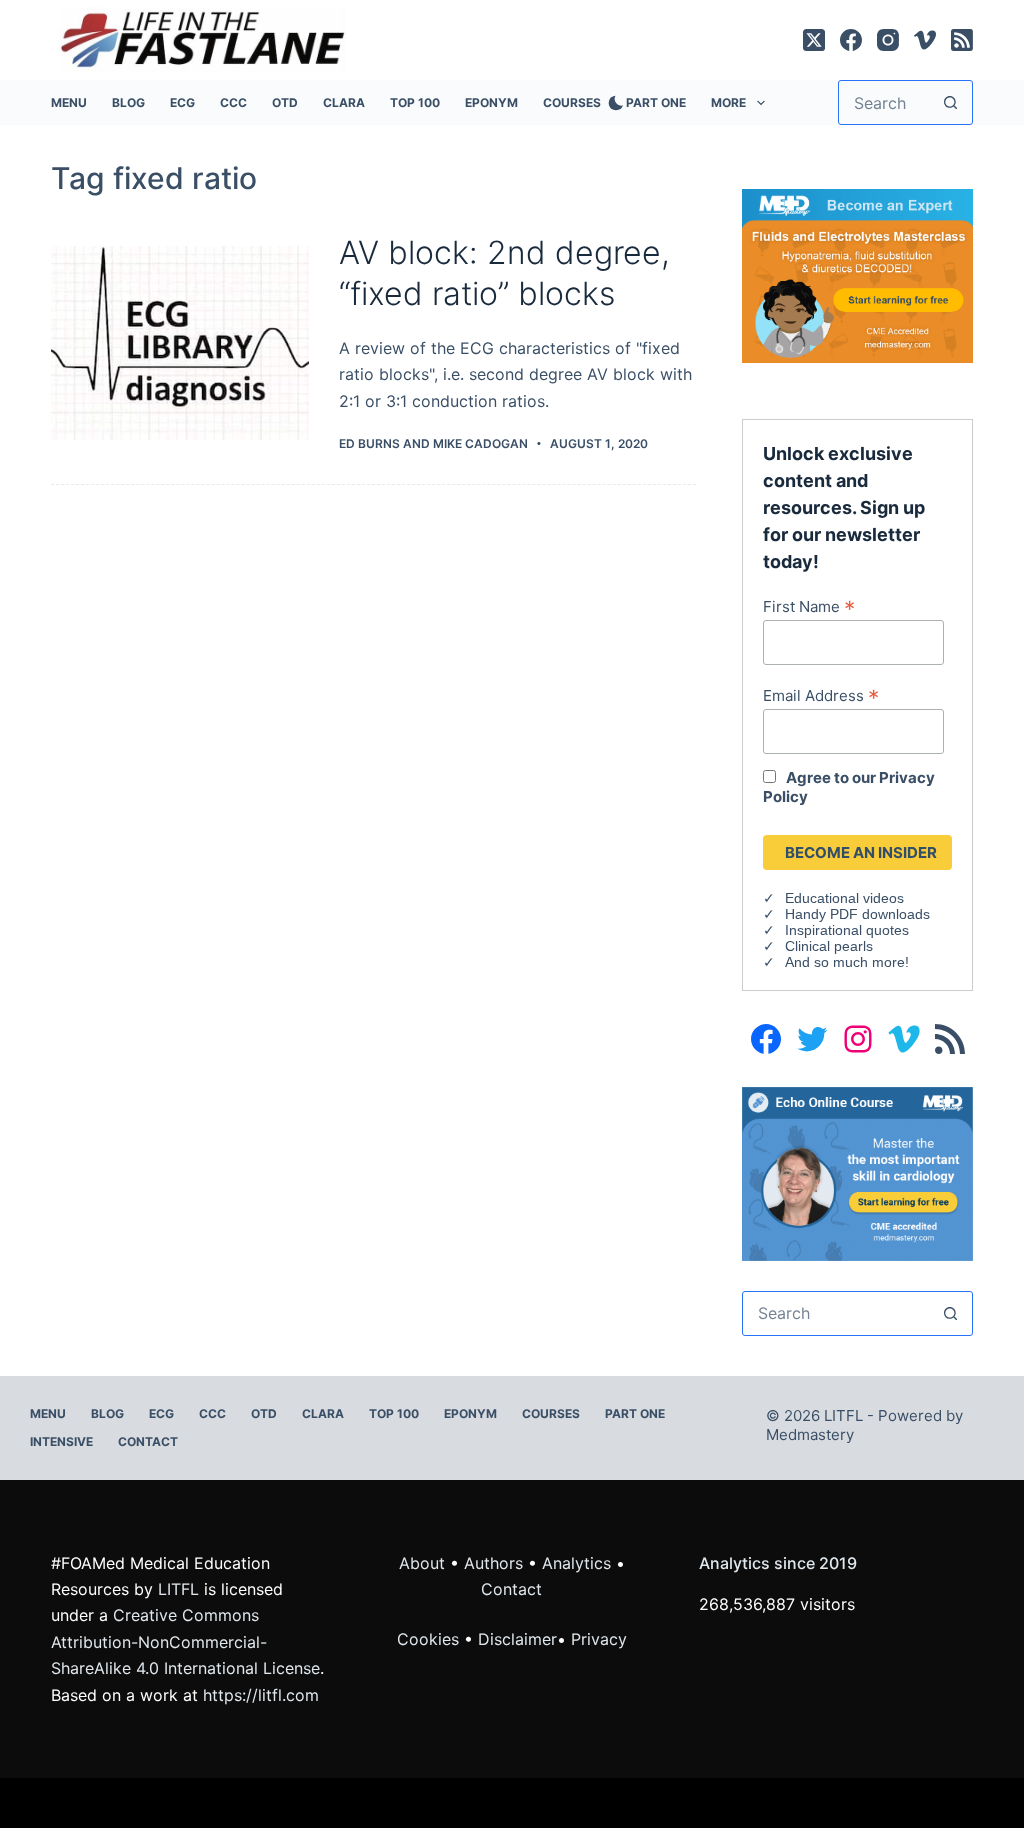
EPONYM (491, 102)
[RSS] (962, 40)
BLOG (128, 102)
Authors (493, 1563)
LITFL (178, 1589)
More (728, 102)
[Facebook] (851, 40)
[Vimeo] (925, 40)
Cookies (430, 1639)
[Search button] (950, 102)
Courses (572, 102)
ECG (182, 102)
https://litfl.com (261, 1695)
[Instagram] (888, 40)
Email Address (821, 695)
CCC (233, 102)
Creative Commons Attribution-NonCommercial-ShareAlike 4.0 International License (185, 1641)
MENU (69, 102)
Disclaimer (517, 1639)
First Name (809, 606)
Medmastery (810, 1434)
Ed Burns (369, 443)
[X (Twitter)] (814, 40)
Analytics (576, 1563)
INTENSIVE (61, 1441)
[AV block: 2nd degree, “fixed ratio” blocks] (180, 343)
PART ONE (656, 102)
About (422, 1563)
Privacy (599, 1639)
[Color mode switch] (612, 103)
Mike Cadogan (480, 443)
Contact (148, 1441)
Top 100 (415, 102)
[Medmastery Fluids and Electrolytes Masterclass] (857, 274)
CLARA (344, 102)
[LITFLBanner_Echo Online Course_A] (857, 1173)
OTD (285, 102)
